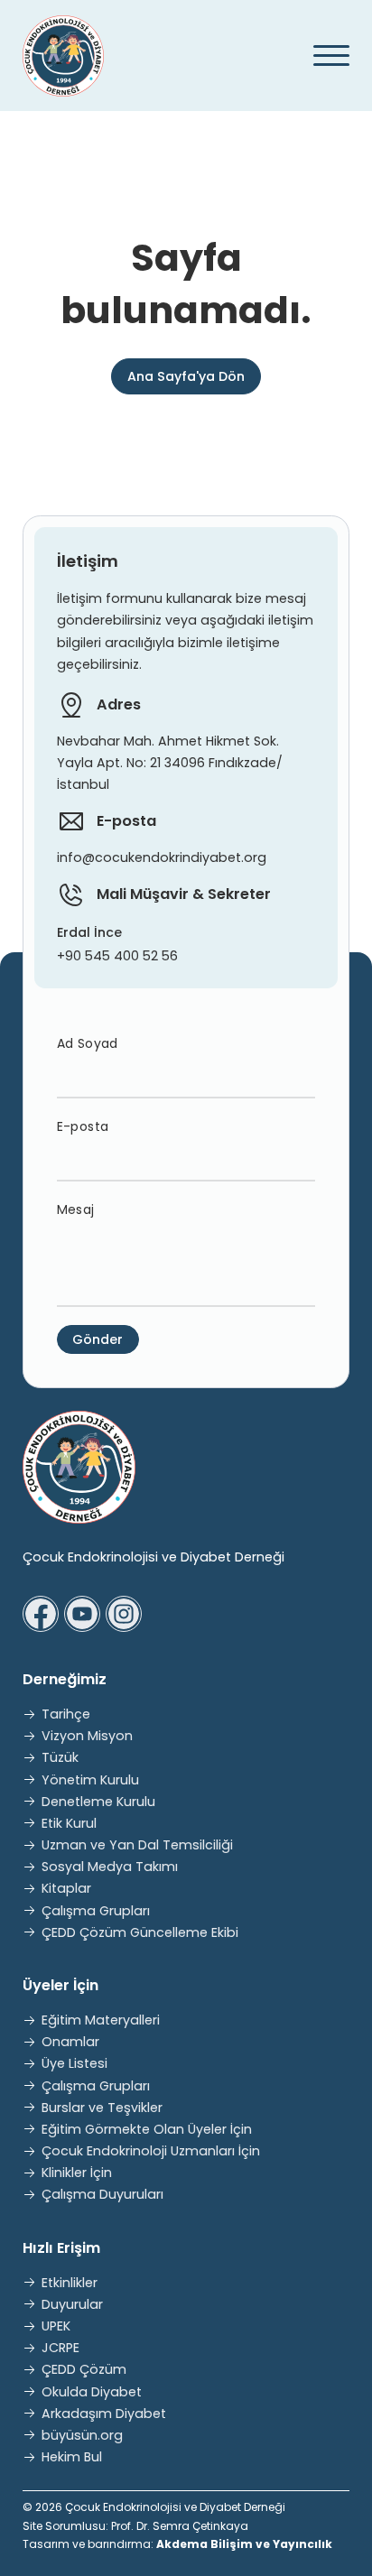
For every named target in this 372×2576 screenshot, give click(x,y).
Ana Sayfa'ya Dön (186, 376)
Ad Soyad (88, 1043)
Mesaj (76, 1209)
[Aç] (325, 56)
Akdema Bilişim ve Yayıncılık (244, 2544)
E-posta (83, 1126)
